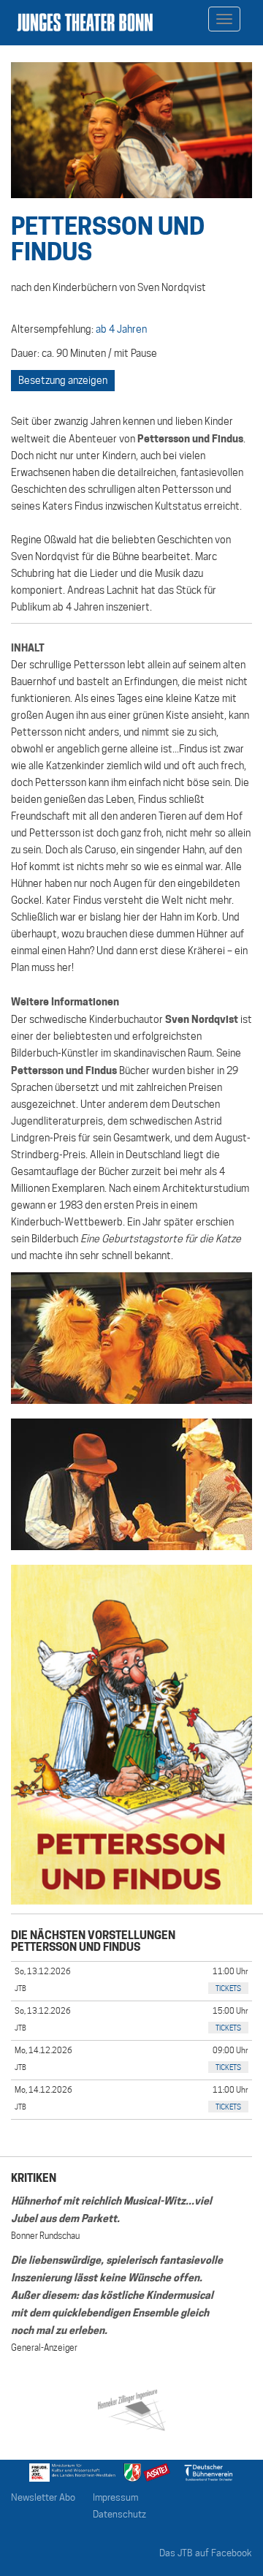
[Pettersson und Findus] (131, 1338)
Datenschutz (119, 2514)
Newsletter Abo (43, 2497)
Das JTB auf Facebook (206, 2553)
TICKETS (228, 1988)
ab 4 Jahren (121, 329)
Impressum (115, 2497)
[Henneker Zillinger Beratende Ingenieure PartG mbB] (131, 2407)
